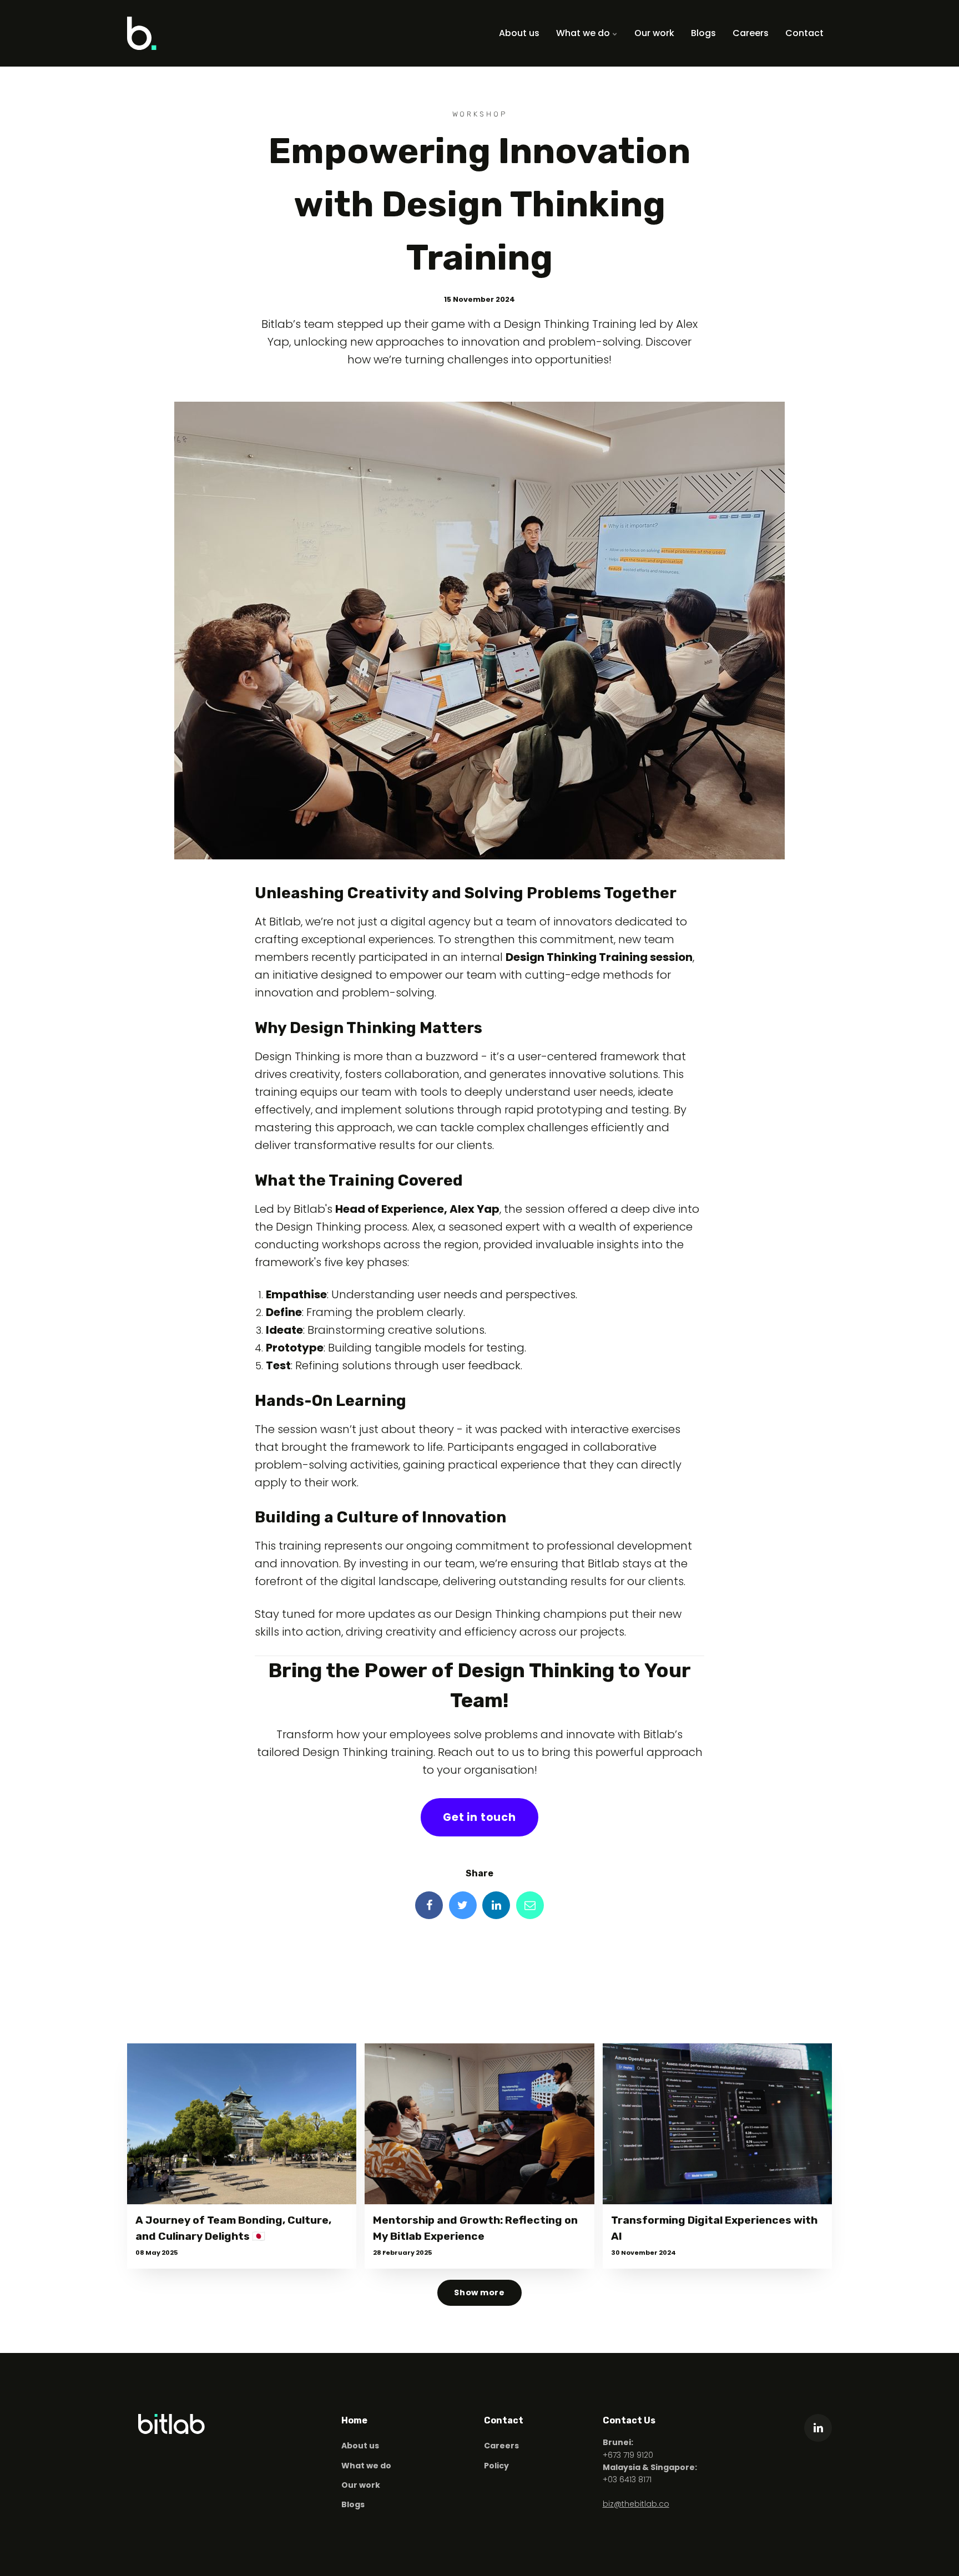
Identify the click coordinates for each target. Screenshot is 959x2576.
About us (519, 33)
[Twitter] (463, 1905)
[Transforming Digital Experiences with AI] (717, 2124)
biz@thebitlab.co (636, 2504)
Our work (654, 33)
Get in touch (479, 1817)
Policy (496, 2466)
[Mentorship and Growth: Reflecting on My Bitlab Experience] (479, 2124)
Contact (804, 33)
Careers (751, 33)
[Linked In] (496, 1905)
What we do (584, 33)
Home (354, 2420)
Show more (479, 2292)
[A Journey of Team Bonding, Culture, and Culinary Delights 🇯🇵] (242, 2124)
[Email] (530, 1905)
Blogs (703, 33)
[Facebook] (429, 1905)
